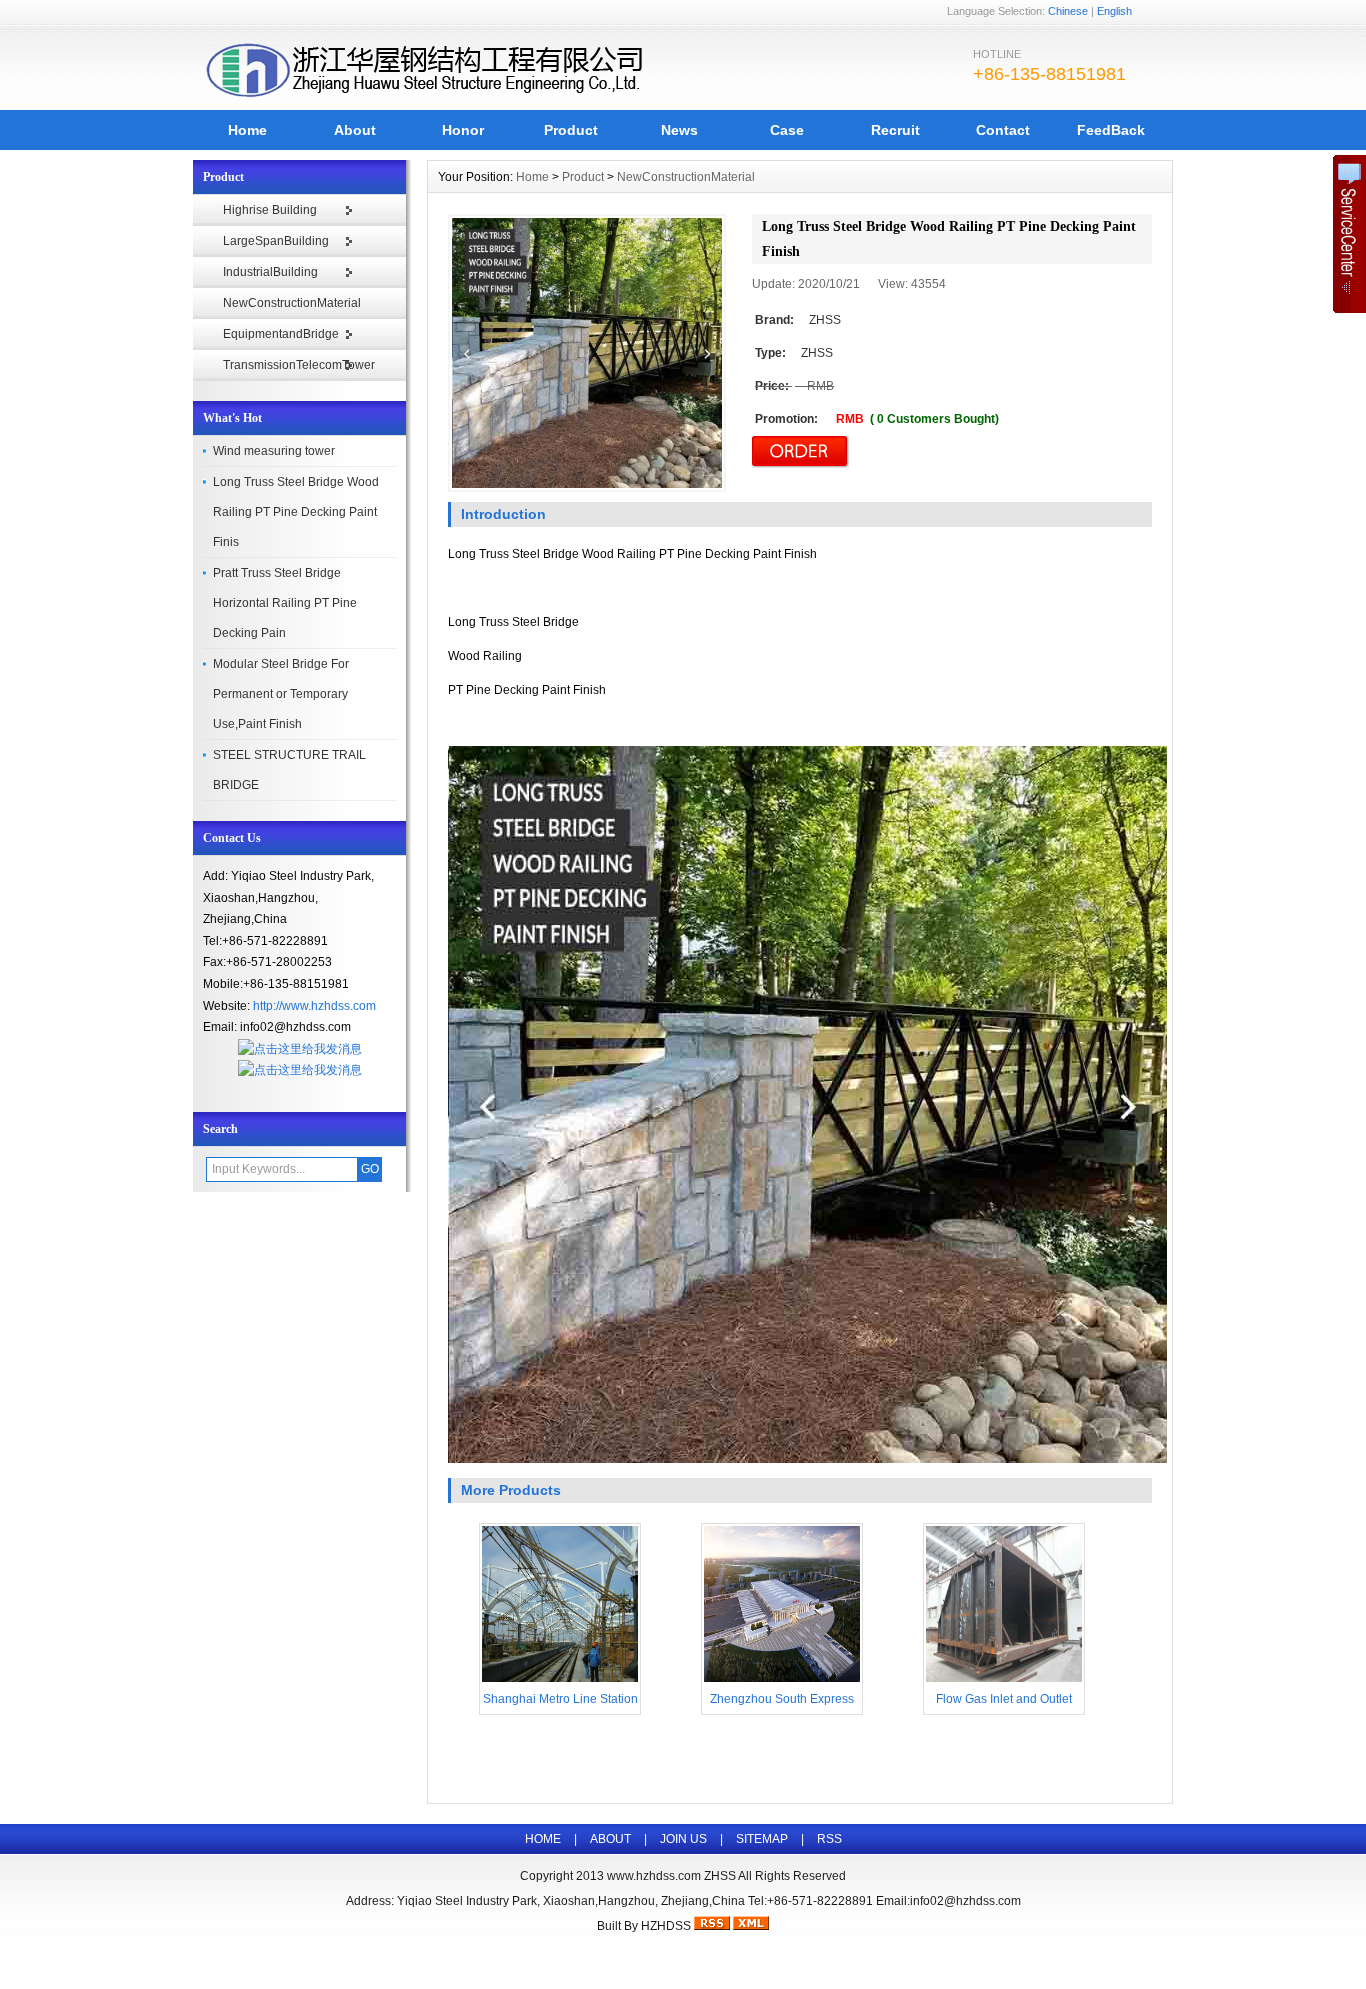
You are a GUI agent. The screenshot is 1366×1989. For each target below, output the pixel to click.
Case (787, 130)
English (1114, 11)
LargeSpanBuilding (276, 241)
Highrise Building (270, 210)
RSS (829, 1839)
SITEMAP (762, 1839)
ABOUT (610, 1839)
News (679, 130)
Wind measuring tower (274, 451)
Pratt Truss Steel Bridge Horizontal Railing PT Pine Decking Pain (285, 603)
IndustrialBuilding (270, 272)
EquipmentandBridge (281, 334)
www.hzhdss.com (654, 1876)
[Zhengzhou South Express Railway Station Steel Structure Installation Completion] (782, 1680)
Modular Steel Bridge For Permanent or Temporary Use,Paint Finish (281, 694)
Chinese (1068, 11)
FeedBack (1111, 130)
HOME (543, 1839)
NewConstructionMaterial (292, 303)
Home (247, 130)
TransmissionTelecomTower (299, 365)
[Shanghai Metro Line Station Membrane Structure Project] (560, 1680)
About (355, 130)
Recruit (895, 130)
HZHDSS (666, 1926)
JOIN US (683, 1839)
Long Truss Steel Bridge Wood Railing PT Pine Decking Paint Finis (296, 512)
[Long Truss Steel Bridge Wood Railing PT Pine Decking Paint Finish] (587, 353)
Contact (1003, 130)
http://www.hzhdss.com (314, 1006)
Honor (463, 130)
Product (571, 130)
